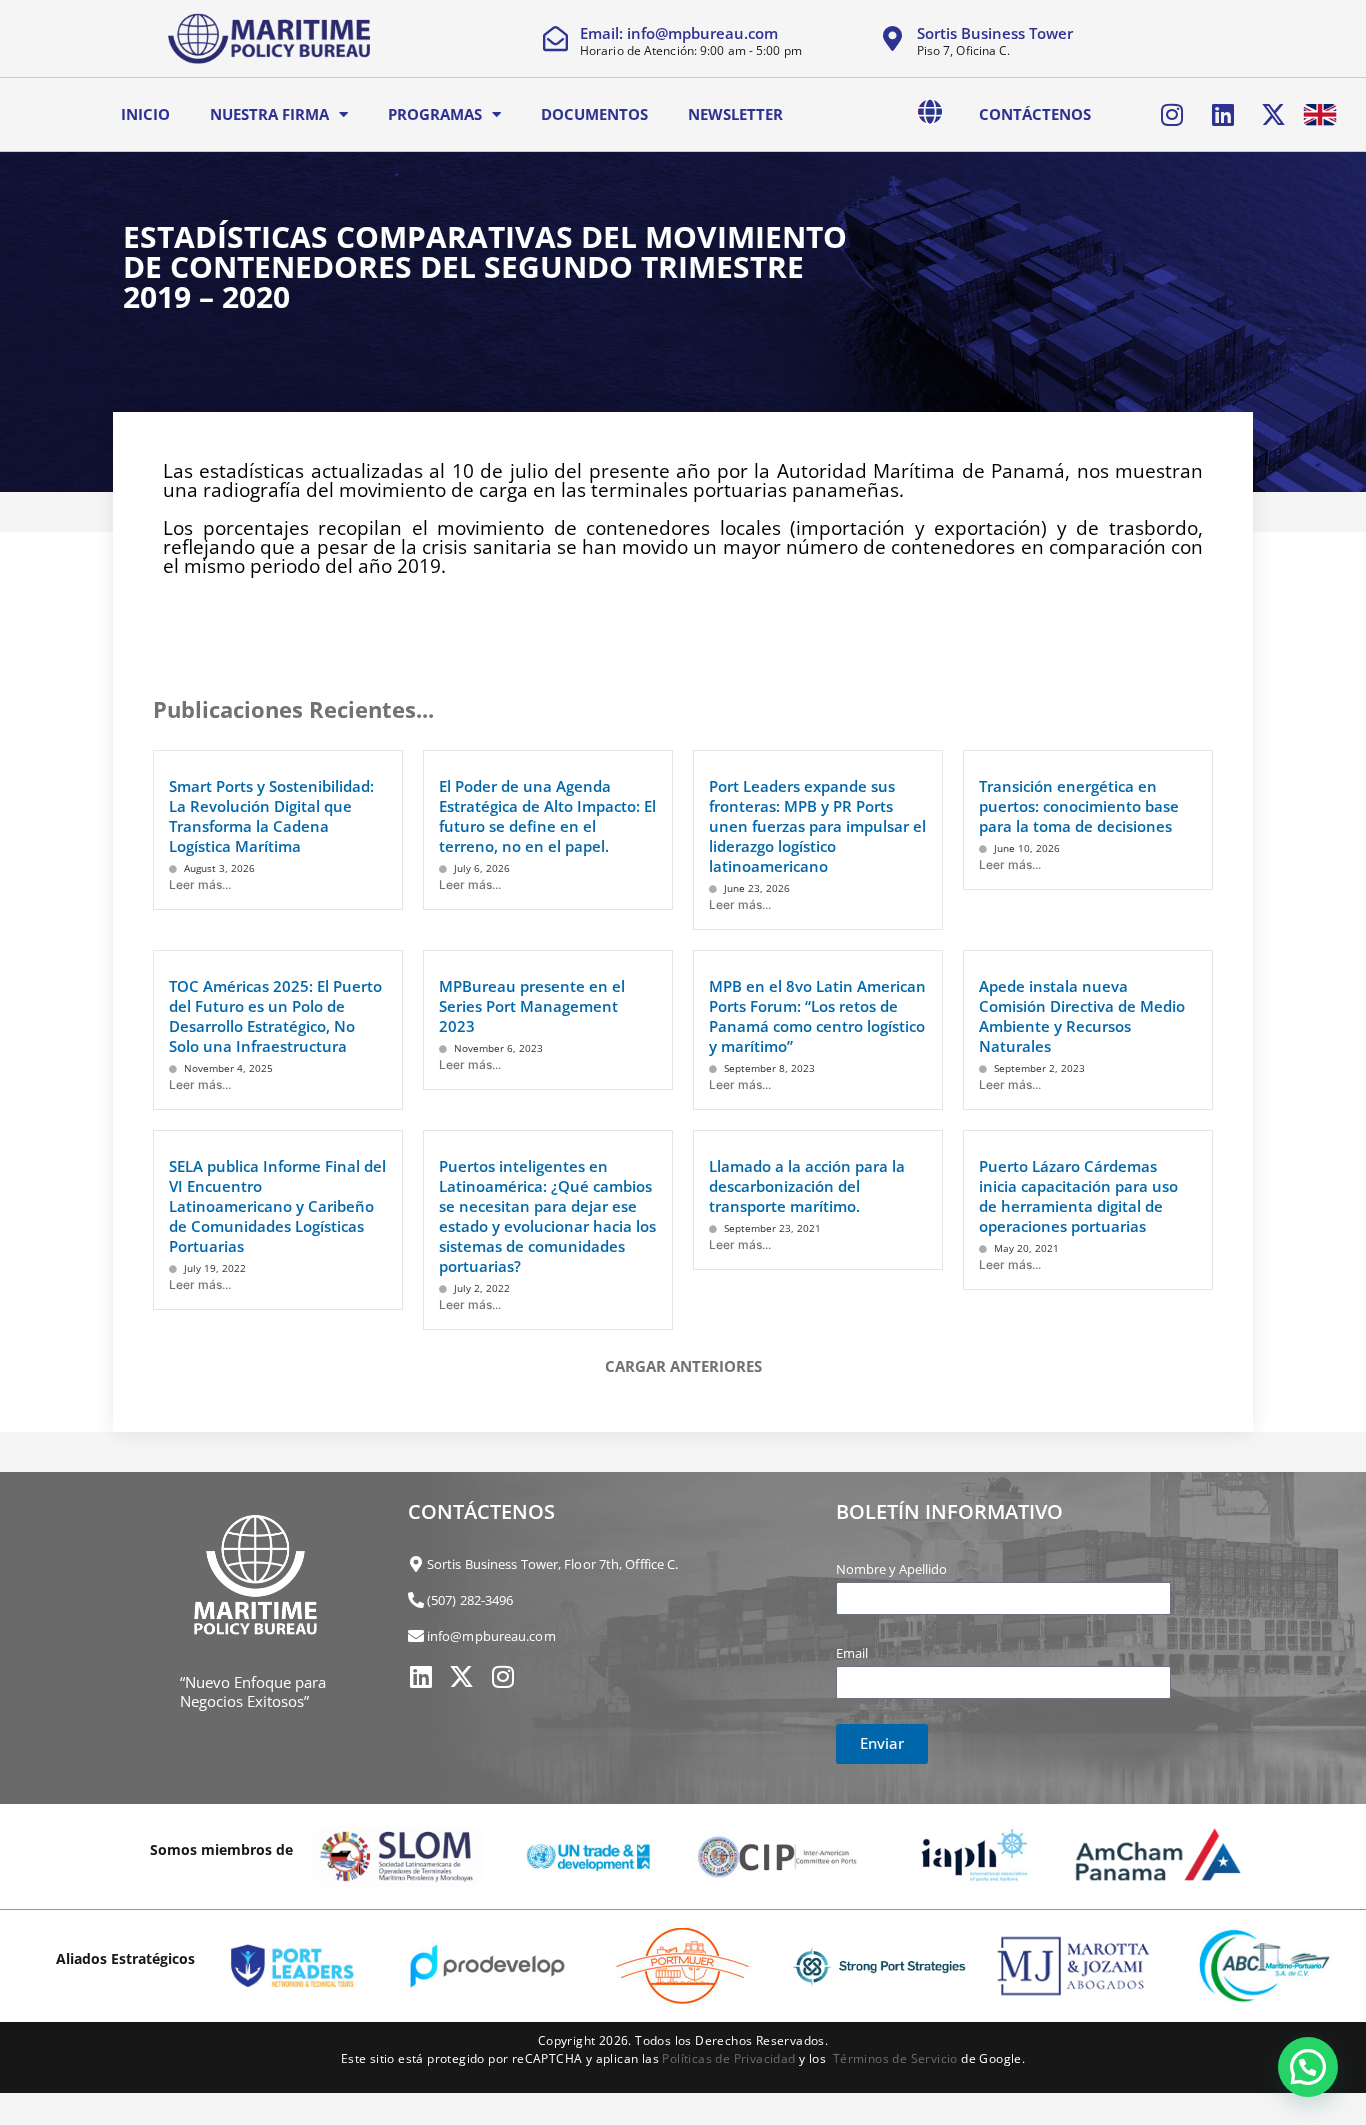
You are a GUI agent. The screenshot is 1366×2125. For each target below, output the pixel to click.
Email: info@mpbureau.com (679, 33)
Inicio (145, 114)
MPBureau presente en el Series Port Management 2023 (532, 1006)
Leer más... (200, 884)
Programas (435, 114)
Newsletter (735, 114)
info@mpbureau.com (491, 1636)
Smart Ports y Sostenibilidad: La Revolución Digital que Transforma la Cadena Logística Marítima (271, 816)
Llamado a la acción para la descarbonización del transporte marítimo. (807, 1186)
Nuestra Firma (269, 114)
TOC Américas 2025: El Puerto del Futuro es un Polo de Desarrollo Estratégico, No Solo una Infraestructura (275, 1016)
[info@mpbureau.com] (416, 1636)
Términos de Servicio (895, 2058)
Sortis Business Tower (995, 33)
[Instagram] (1172, 114)
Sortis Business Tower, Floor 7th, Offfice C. (552, 1564)
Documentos (594, 114)
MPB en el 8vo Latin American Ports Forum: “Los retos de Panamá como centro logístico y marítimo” (817, 1016)
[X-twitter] (1273, 114)
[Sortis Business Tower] (892, 38)
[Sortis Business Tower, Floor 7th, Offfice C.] (416, 1564)
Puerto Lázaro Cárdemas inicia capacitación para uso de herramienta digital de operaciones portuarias (1078, 1196)
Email (852, 1653)
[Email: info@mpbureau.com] (555, 38)
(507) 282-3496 (470, 1600)
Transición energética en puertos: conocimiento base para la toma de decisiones (1079, 806)
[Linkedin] (1223, 114)
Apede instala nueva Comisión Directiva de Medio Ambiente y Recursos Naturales (1082, 1016)
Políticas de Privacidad (728, 2058)
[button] (1308, 2067)
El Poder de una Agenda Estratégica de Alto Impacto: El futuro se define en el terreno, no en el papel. (547, 816)
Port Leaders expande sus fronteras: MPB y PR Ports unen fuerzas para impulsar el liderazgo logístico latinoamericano (817, 826)
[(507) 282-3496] (416, 1600)
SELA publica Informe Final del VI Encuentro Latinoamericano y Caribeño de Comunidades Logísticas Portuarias (277, 1206)
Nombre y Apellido (891, 1569)
